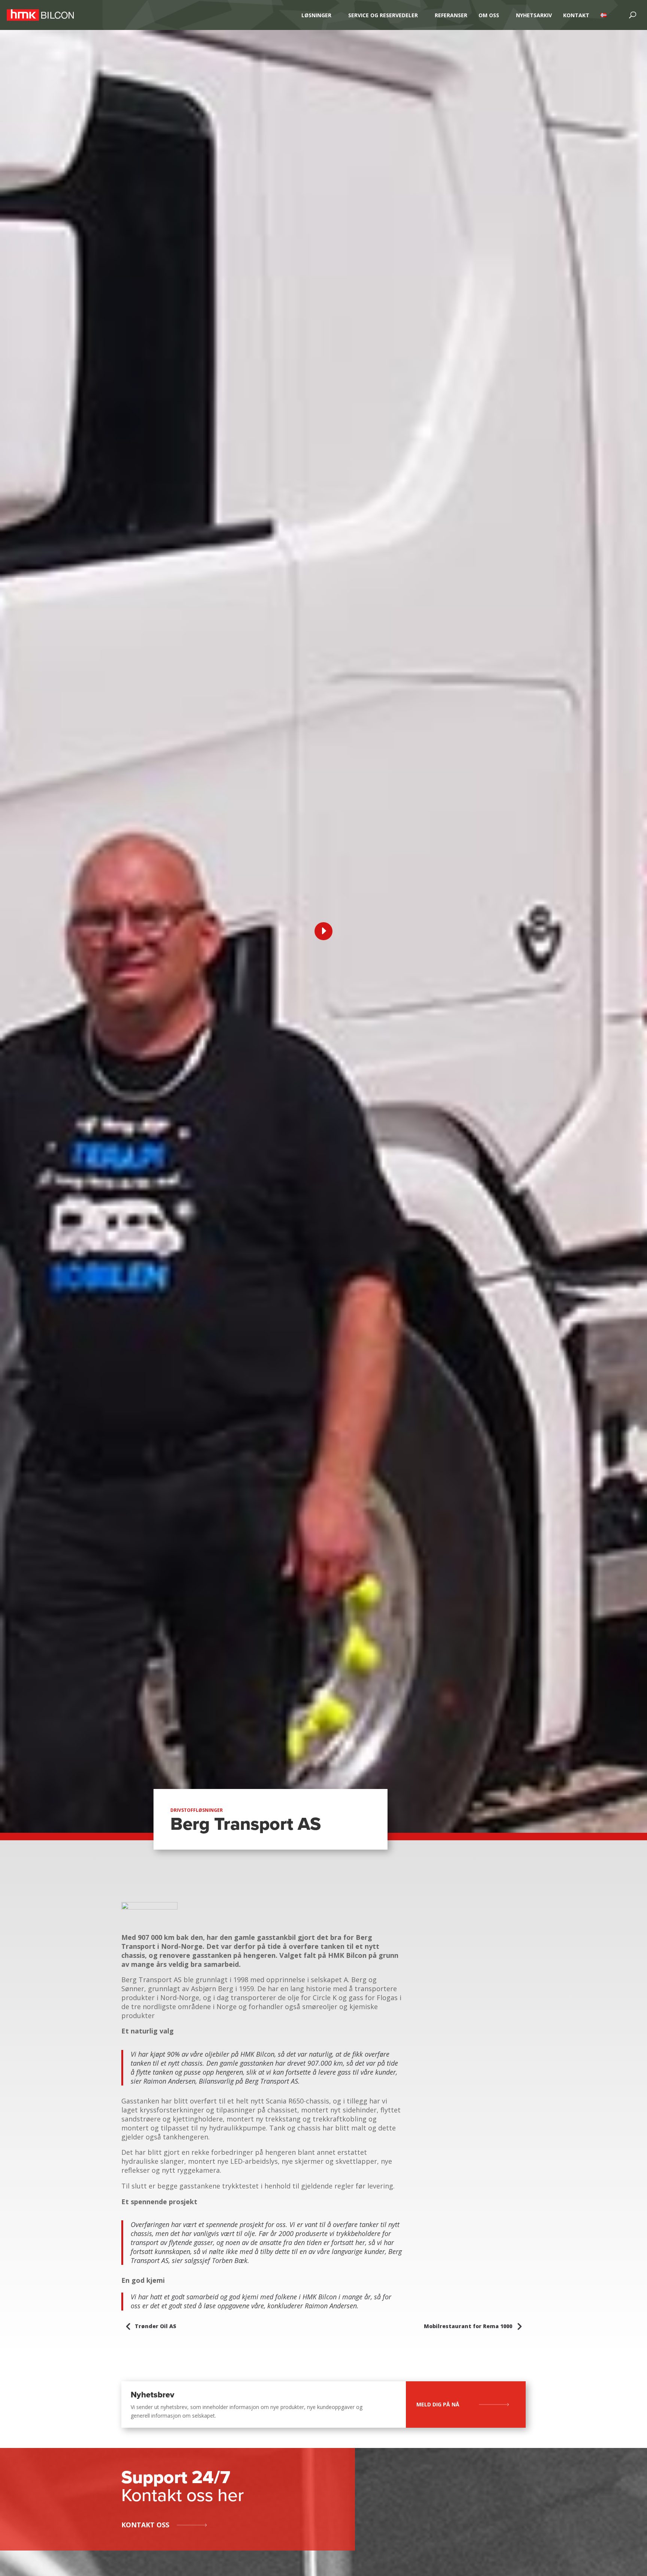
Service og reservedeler (383, 15)
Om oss (489, 15)
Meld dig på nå (438, 2404)
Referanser (451, 15)
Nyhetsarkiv (534, 15)
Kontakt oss (145, 2525)
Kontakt (576, 15)
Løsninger (316, 15)
